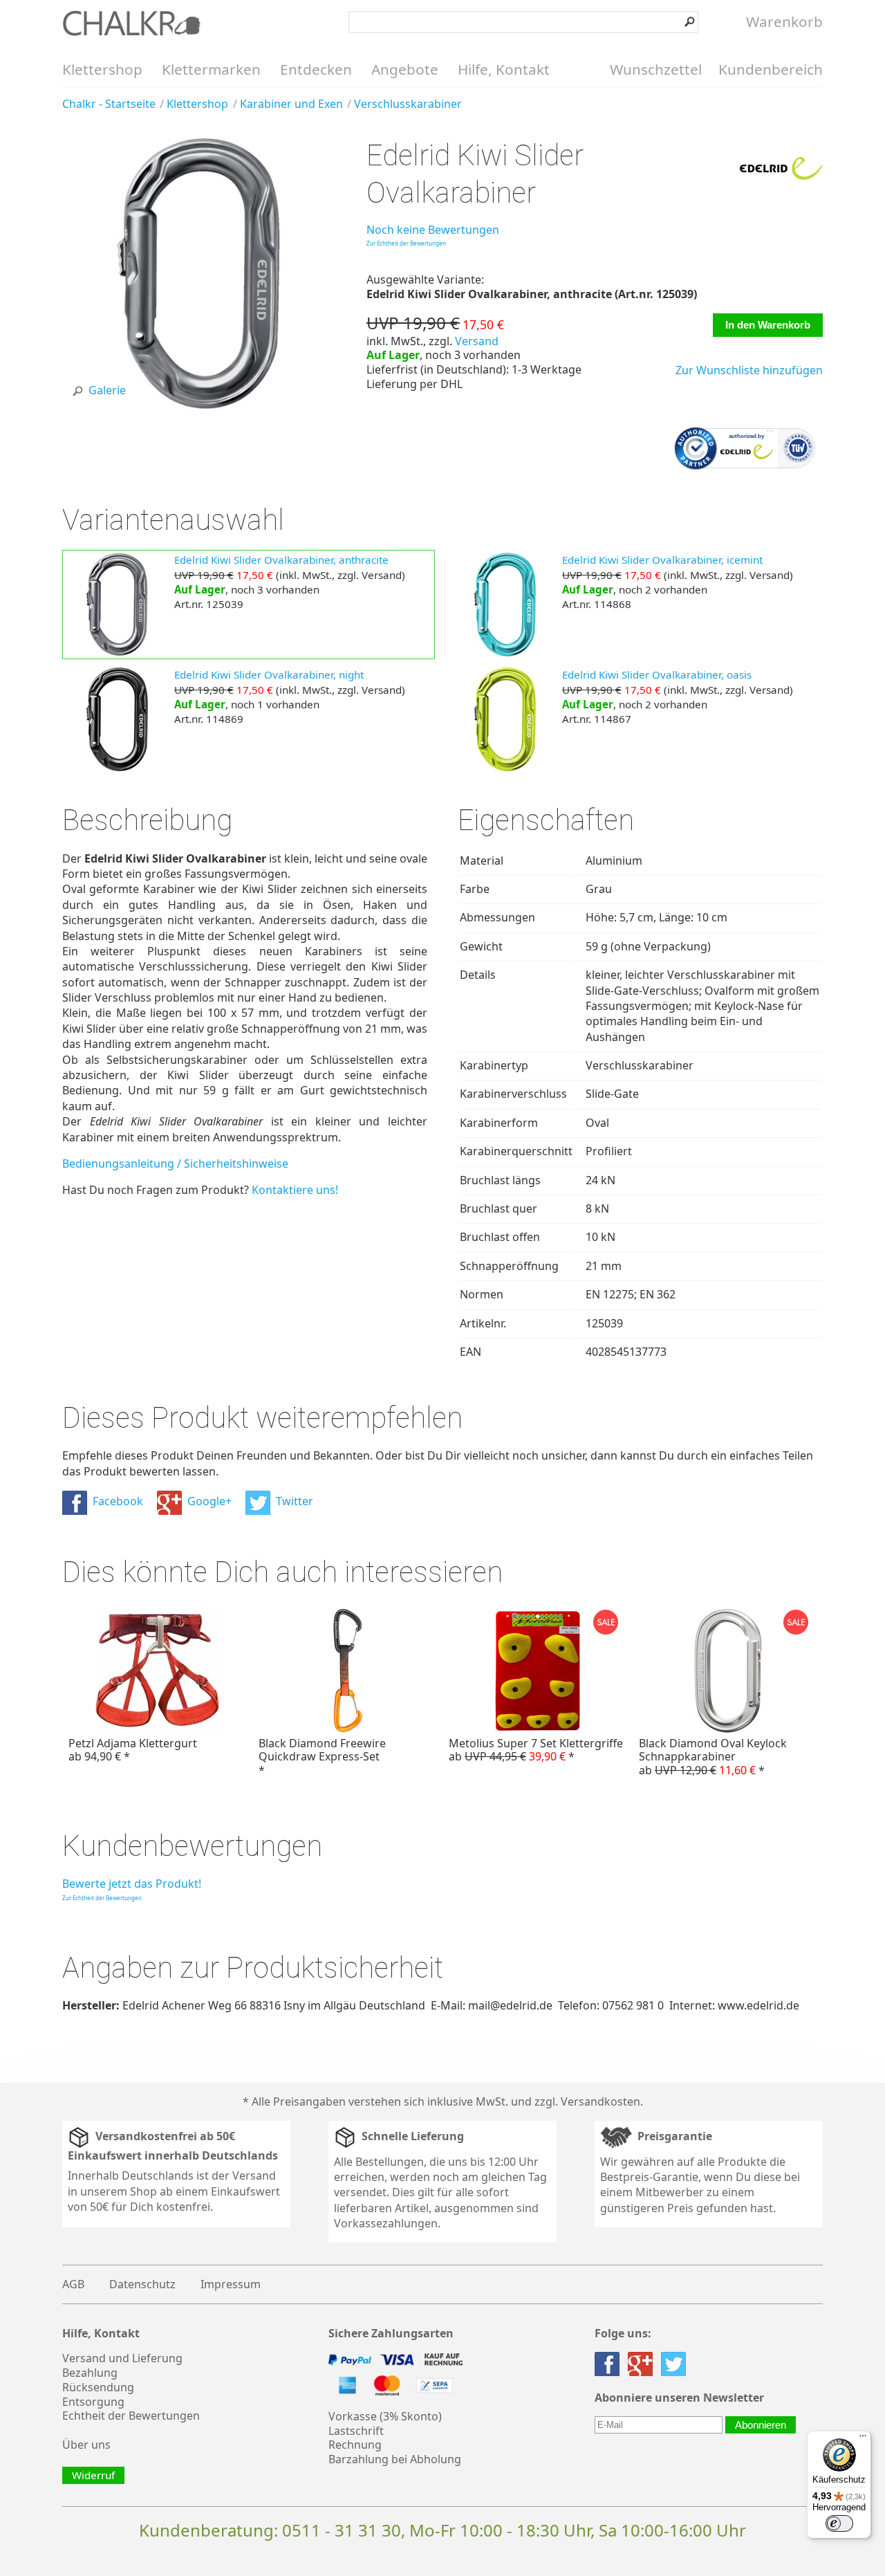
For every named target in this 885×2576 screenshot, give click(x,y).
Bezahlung (90, 2373)
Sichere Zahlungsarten (391, 2334)
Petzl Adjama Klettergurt (133, 1750)
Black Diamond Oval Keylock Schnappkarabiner (713, 1756)
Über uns (86, 2445)
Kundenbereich (771, 69)
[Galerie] (199, 407)
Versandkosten (600, 2101)
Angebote (405, 69)
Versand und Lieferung (122, 2358)
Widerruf (93, 2475)
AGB (73, 2284)
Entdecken (316, 69)
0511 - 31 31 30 (342, 2530)
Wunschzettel (656, 69)
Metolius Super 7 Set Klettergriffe (536, 1750)
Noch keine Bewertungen (433, 230)
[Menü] (863, 2439)
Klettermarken (211, 69)
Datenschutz (142, 2284)
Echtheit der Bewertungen (131, 2416)
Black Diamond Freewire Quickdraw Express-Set (322, 1756)
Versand (477, 341)
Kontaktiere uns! (295, 1190)
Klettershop (102, 69)
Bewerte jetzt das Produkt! (132, 1884)
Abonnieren (761, 2425)
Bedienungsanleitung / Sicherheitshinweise (175, 1163)
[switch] (839, 2523)
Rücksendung (98, 2387)
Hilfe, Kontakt (504, 69)
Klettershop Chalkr (131, 23)
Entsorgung (93, 2402)
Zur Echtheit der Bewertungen (406, 243)
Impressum (231, 2284)
